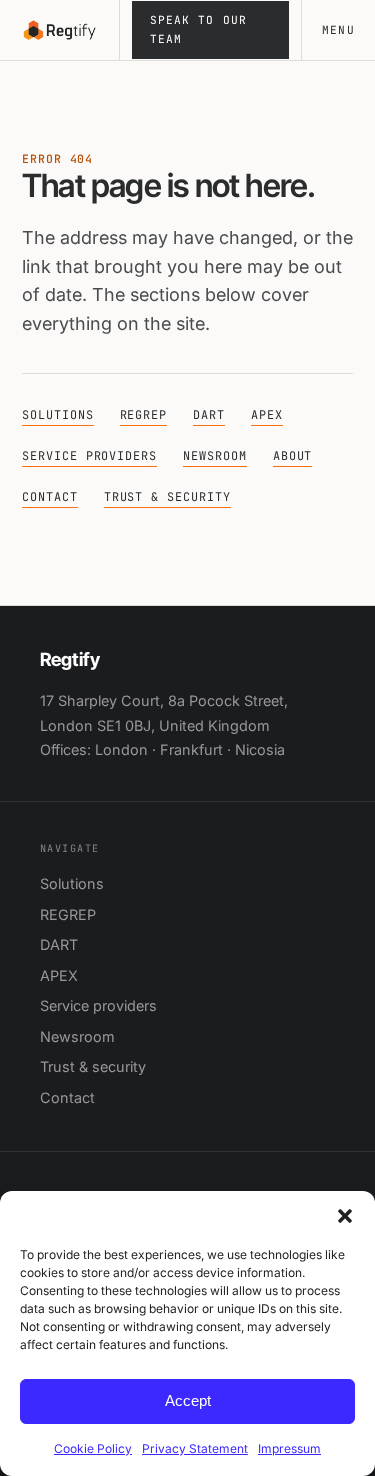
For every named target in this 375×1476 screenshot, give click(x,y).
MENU (338, 30)
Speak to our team (198, 29)
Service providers (89, 456)
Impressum (289, 1448)
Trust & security (167, 497)
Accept (188, 1400)
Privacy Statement (195, 1448)
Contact (50, 497)
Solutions (58, 415)
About (293, 456)
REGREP (144, 415)
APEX (267, 415)
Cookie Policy (93, 1448)
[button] (345, 1216)
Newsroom (215, 456)
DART (209, 415)
